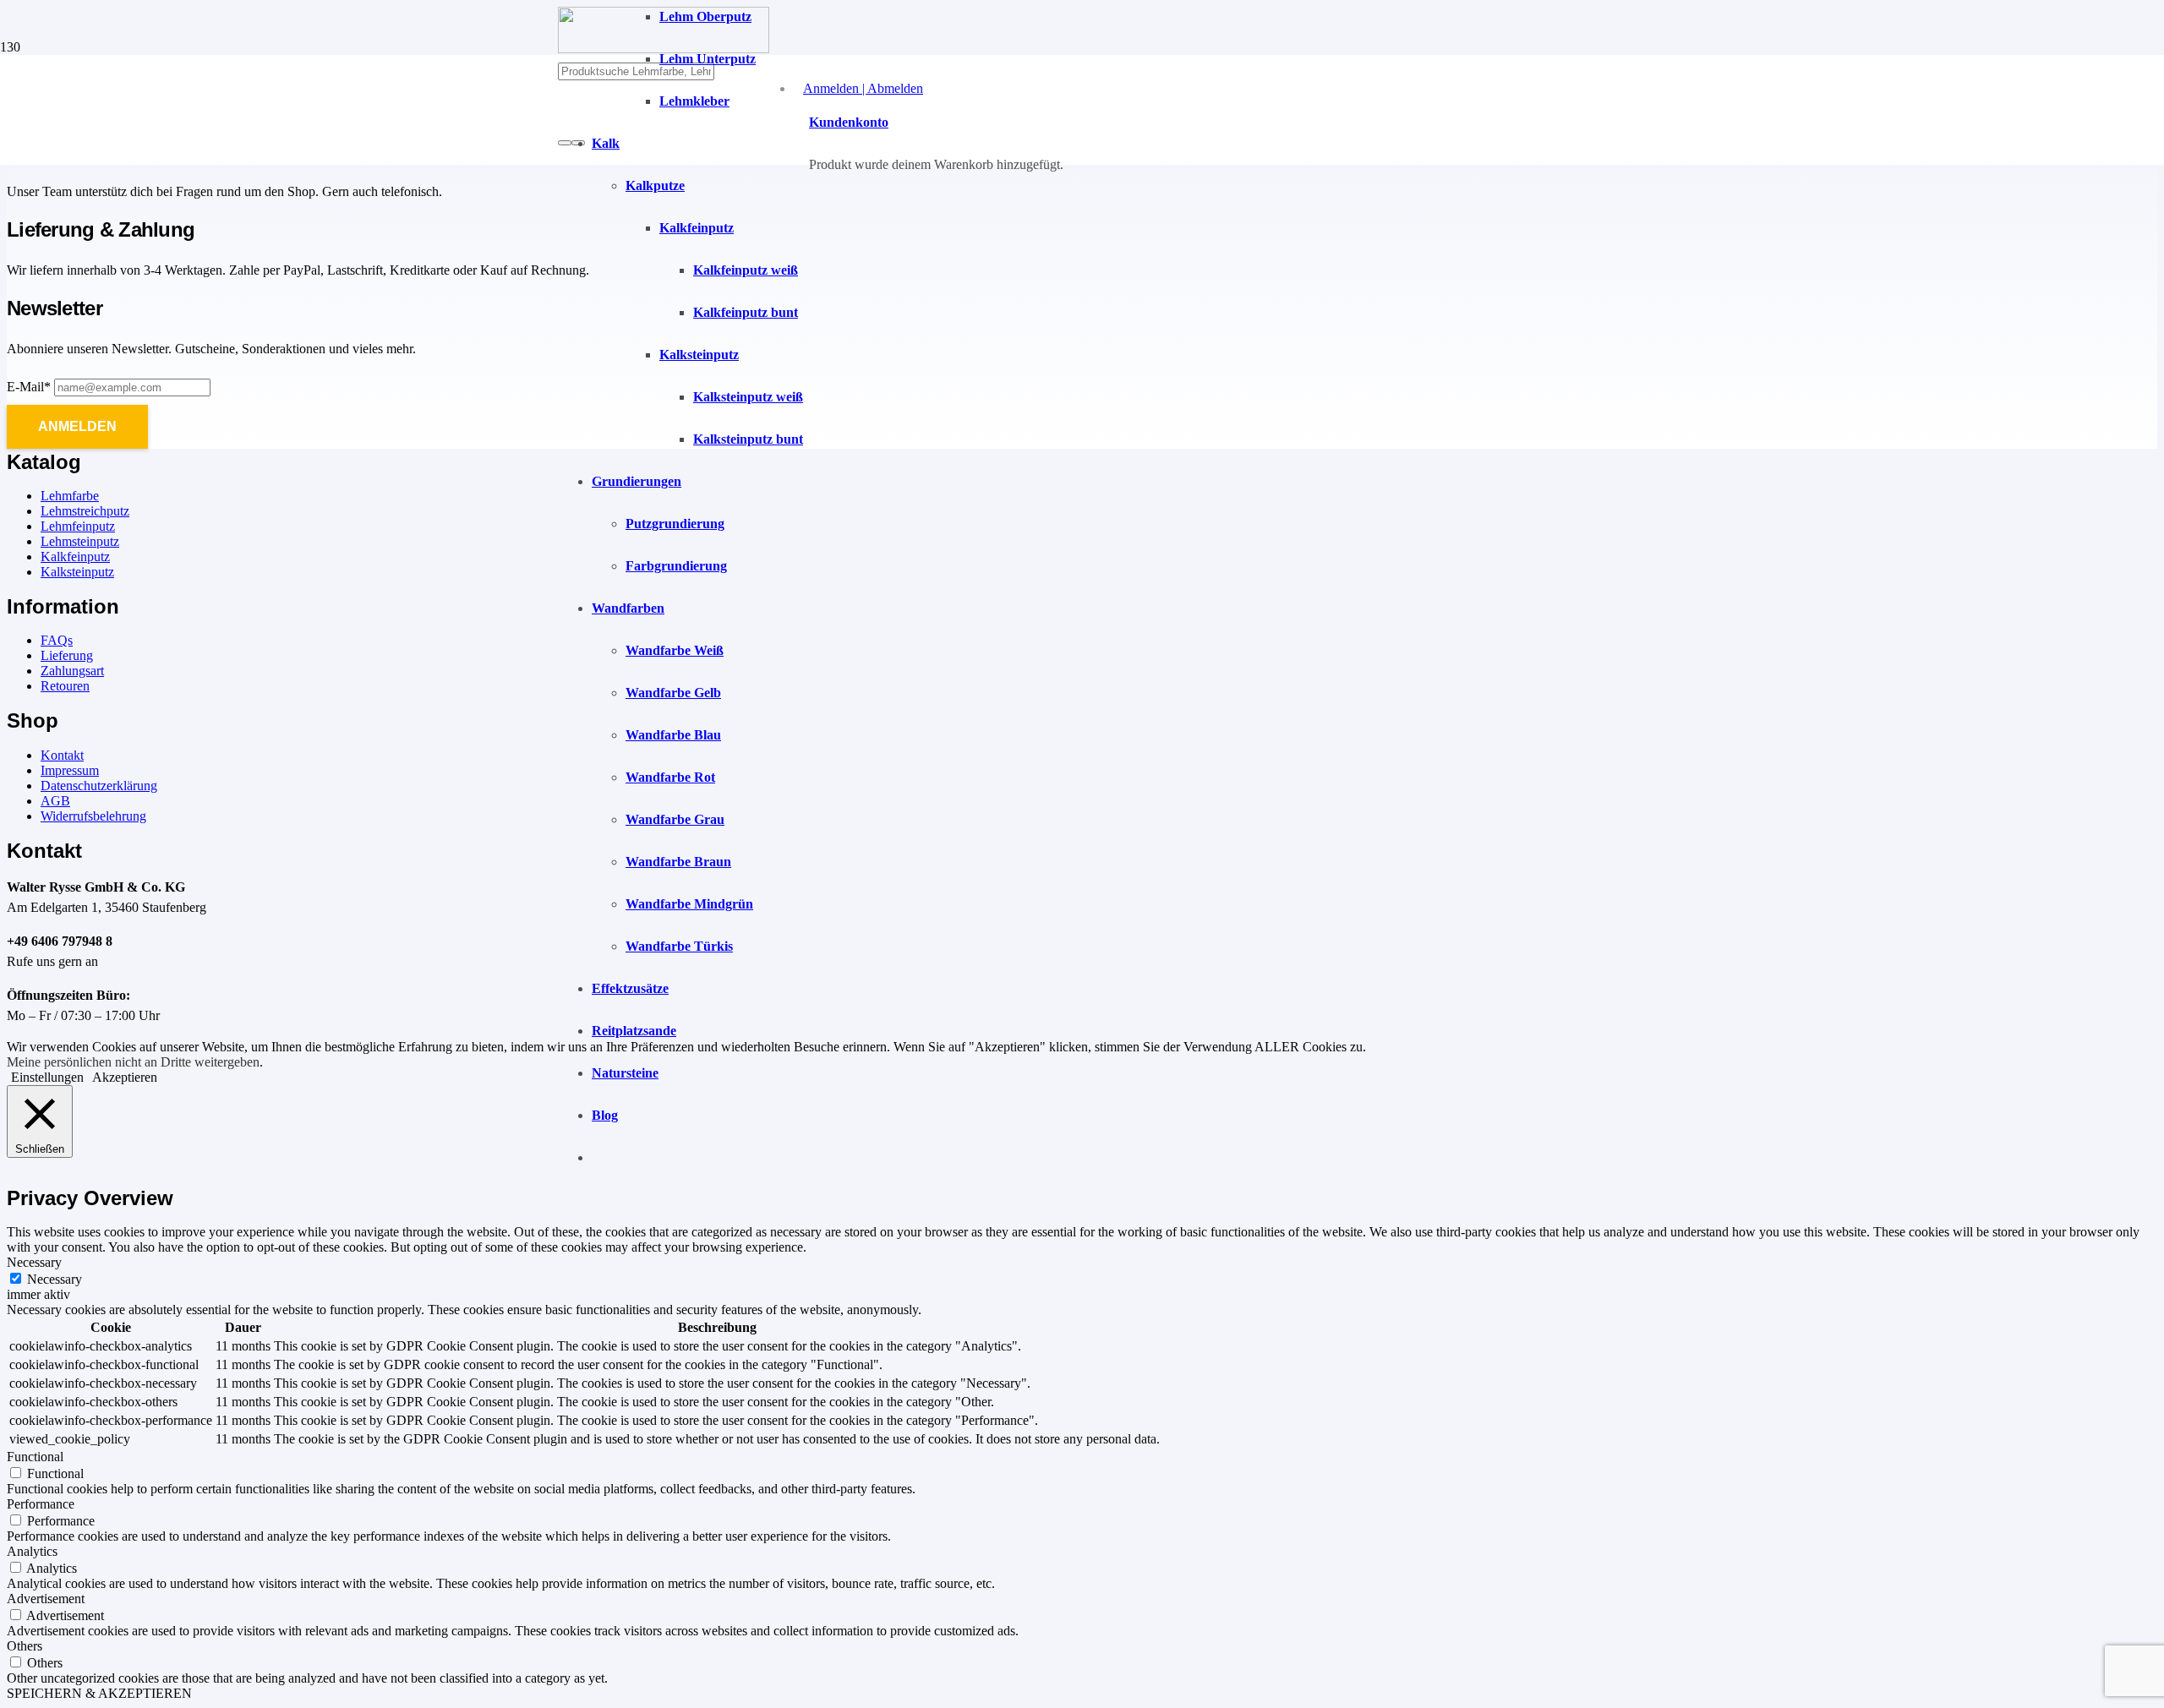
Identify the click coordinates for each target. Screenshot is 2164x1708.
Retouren (65, 686)
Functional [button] (35, 1457)
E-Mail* (29, 387)
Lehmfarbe (70, 496)
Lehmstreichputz (85, 511)
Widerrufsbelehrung (93, 816)
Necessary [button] (34, 1262)
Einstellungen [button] (47, 1077)
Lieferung (67, 655)
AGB (55, 801)
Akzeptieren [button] (125, 1077)
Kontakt (62, 755)
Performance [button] (41, 1504)
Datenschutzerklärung (99, 786)
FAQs (57, 640)
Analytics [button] (32, 1551)
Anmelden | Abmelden (863, 88)
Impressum (70, 770)
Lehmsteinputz (80, 541)
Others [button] (25, 1646)
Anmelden (77, 426)
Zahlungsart (72, 671)
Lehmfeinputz (78, 526)
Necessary (55, 1279)
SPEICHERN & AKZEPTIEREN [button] (99, 1693)
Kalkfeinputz (75, 557)
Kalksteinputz (77, 572)
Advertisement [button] (46, 1599)
